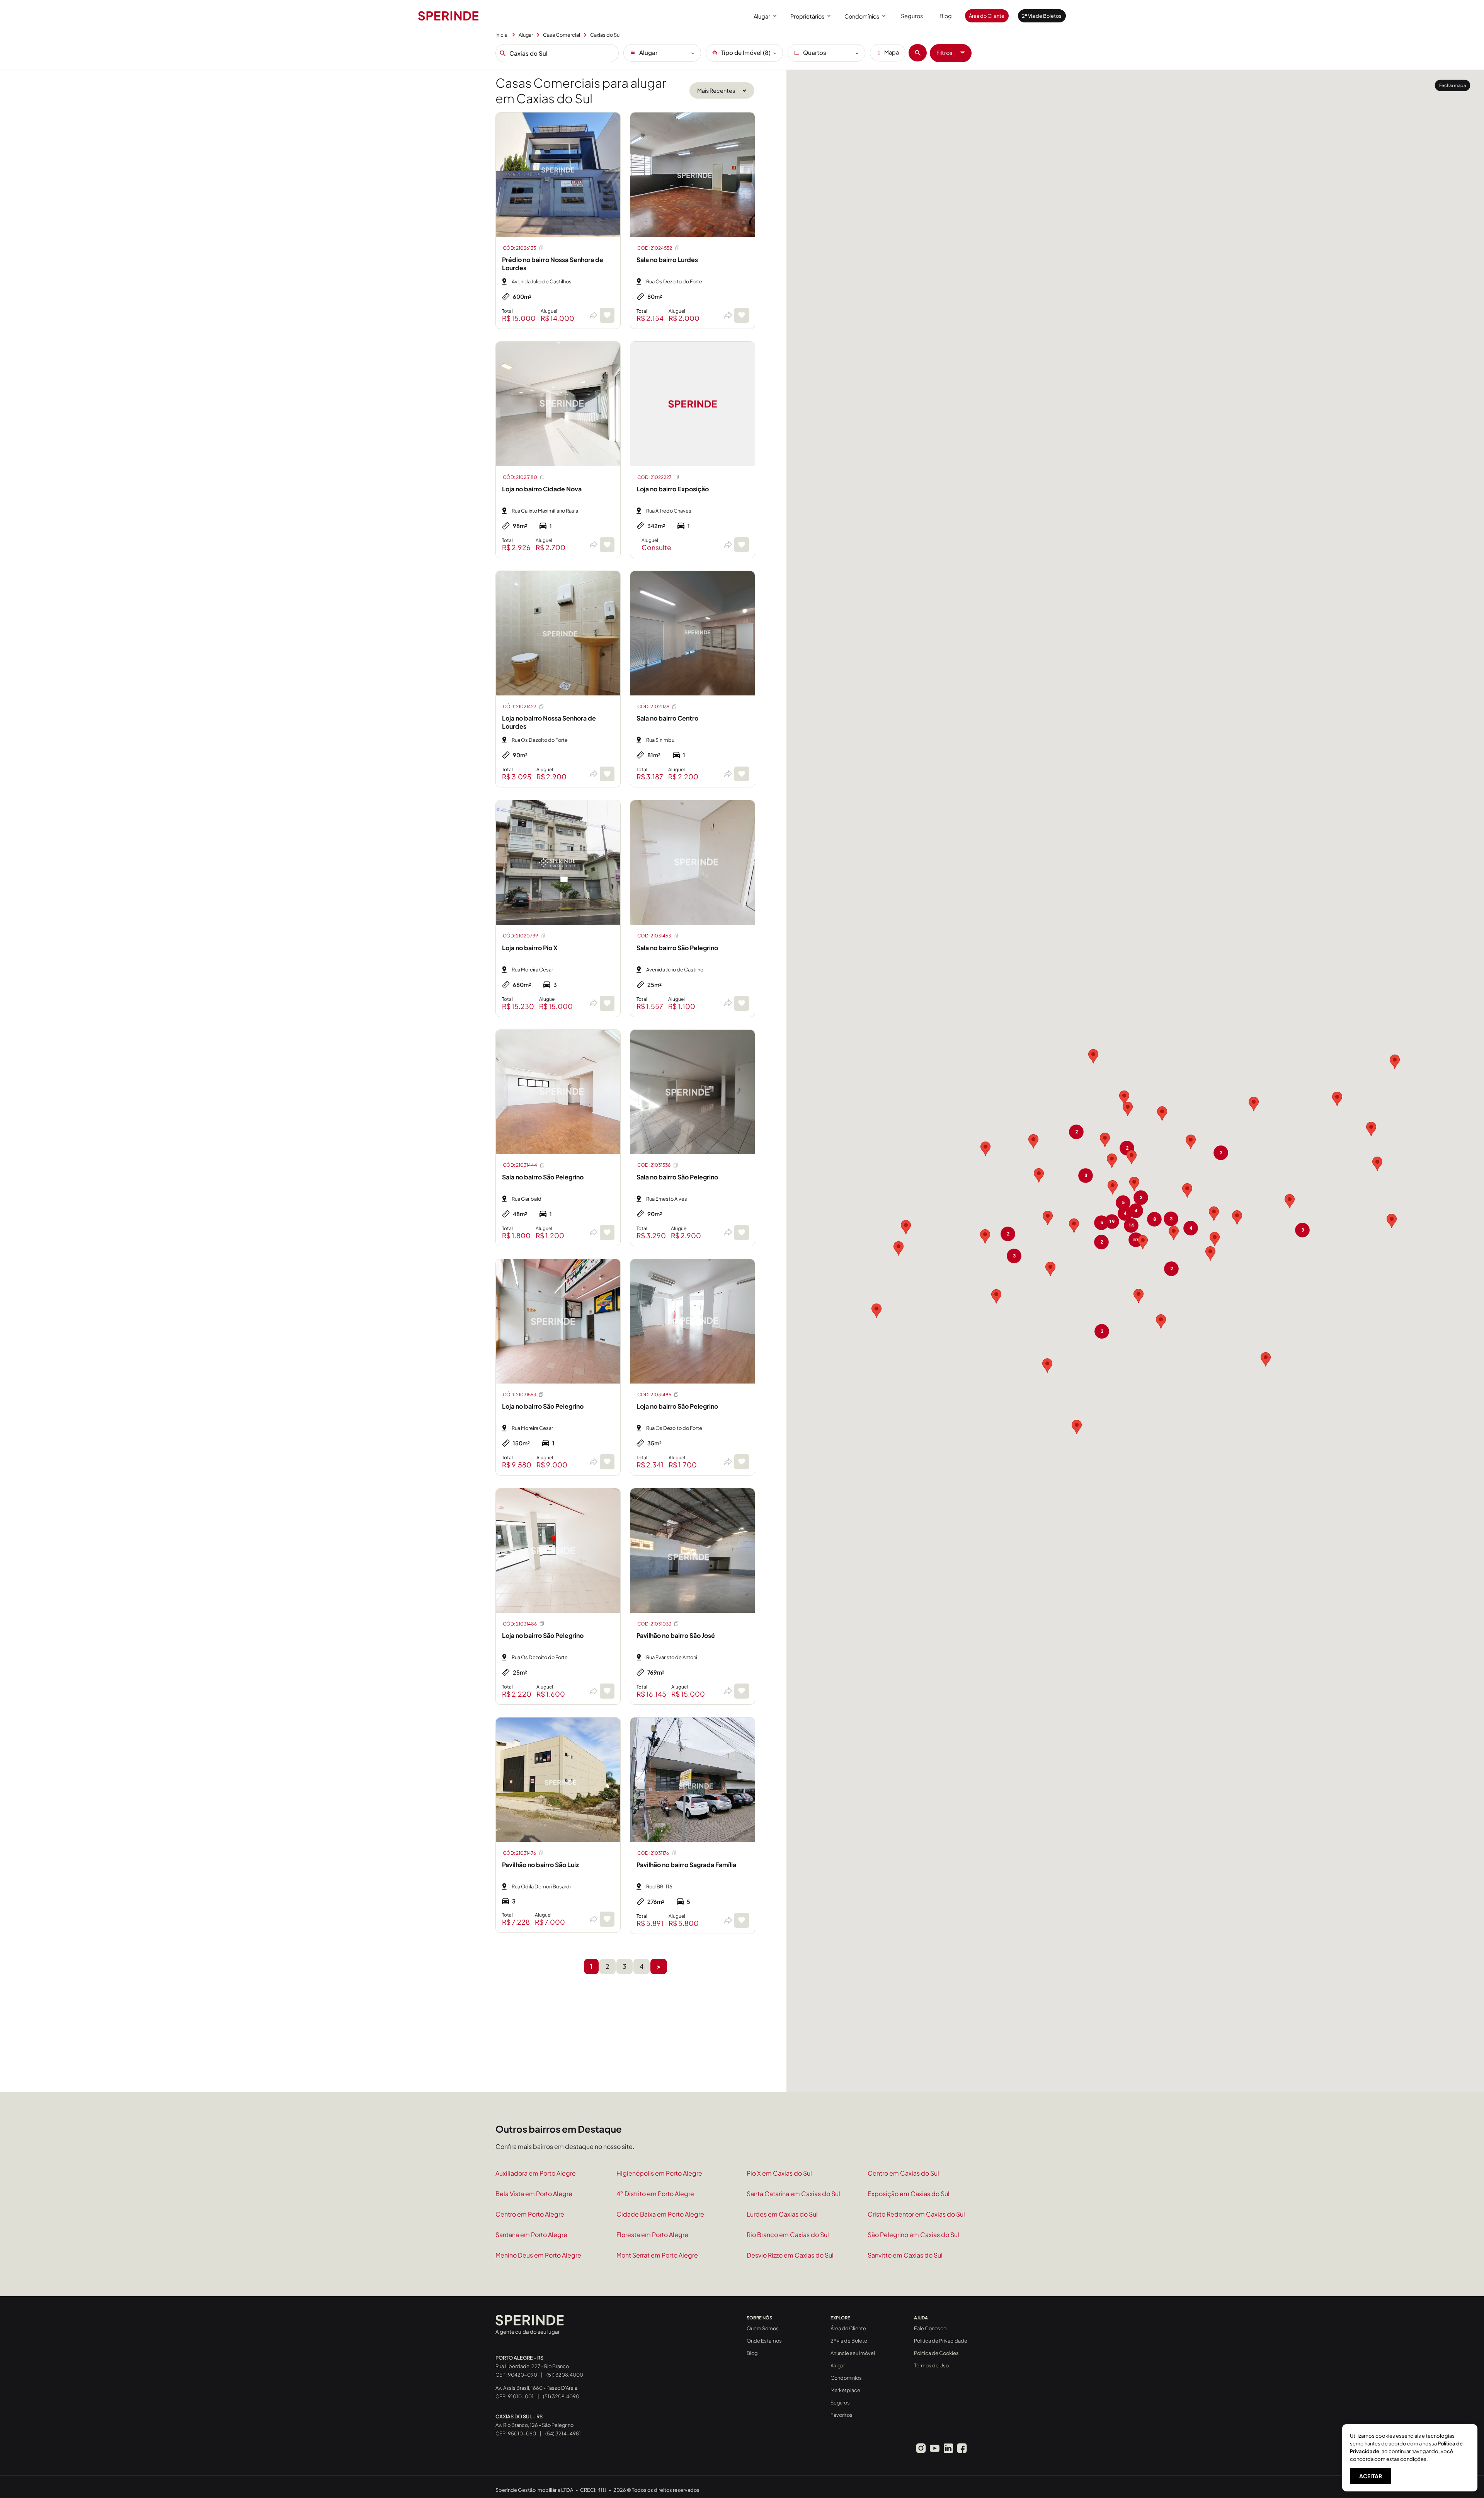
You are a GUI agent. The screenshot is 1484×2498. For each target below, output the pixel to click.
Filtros (944, 53)
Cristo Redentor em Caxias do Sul (916, 2214)
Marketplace (845, 2390)
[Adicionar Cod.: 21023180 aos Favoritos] (607, 545)
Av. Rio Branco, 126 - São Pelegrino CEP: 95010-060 (534, 2425)
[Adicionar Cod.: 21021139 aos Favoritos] (742, 774)
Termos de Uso (931, 2365)
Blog (946, 16)
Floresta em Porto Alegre (652, 2235)
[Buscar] (918, 53)
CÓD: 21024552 (655, 248)
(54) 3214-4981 (563, 2433)
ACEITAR (1371, 2476)
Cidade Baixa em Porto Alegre (660, 2214)
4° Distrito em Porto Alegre (655, 2194)
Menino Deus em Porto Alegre (538, 2255)
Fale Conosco (930, 2328)
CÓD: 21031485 (654, 1395)
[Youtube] (934, 2448)
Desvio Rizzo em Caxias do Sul (790, 2255)
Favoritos (842, 2415)
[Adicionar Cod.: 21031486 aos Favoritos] (607, 1691)
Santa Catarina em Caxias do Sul (793, 2194)
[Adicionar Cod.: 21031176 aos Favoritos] (742, 1920)
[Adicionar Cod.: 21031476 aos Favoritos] (607, 1919)
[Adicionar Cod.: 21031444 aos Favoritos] (607, 1233)
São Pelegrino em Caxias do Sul (913, 2235)
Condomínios (862, 16)
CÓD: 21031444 (520, 1165)
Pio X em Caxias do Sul (779, 2173)
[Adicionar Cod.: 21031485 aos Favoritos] (742, 1462)
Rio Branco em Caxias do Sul (788, 2235)
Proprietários (807, 16)
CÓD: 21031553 (519, 1395)
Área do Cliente (987, 16)
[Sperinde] (448, 16)
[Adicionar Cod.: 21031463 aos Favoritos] (742, 1003)
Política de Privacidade (941, 2341)
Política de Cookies (936, 2353)
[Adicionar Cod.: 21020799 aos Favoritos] (607, 1003)
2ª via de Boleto (849, 2341)
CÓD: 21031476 (519, 1853)
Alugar (762, 16)
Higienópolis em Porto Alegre (659, 2173)
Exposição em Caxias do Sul (909, 2194)
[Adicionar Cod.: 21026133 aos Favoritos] (607, 315)
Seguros (912, 16)
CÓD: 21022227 (654, 477)
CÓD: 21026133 (519, 248)
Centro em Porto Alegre (530, 2214)
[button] (1048, 1218)
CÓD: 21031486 (520, 1624)
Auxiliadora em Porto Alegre (536, 2173)
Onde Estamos (764, 2341)
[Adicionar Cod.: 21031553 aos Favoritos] (607, 1462)
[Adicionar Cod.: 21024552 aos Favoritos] (742, 315)
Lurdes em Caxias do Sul (782, 2214)
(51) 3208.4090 (561, 2396)
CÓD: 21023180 (520, 477)
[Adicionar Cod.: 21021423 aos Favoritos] (607, 774)
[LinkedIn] (948, 2448)
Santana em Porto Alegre (531, 2235)
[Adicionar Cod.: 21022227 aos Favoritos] (742, 545)
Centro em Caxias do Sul (903, 2173)
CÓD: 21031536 (654, 1165)
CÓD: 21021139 (653, 706)
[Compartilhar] (593, 315)
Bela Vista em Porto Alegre (534, 2194)
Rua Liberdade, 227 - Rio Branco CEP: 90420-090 (532, 2366)
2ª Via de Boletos (1042, 16)
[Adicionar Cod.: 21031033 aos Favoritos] (742, 1691)
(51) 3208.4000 (565, 2375)
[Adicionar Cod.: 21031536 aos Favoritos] (742, 1233)
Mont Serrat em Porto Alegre (657, 2255)
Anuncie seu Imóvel (853, 2353)
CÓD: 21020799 (520, 936)
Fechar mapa (1453, 85)
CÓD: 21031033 (654, 1624)
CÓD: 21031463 (654, 936)
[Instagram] (921, 2448)
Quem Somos (763, 2328)
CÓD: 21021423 (520, 706)
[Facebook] (962, 2448)
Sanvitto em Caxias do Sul (905, 2255)
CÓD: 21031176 (653, 1853)
